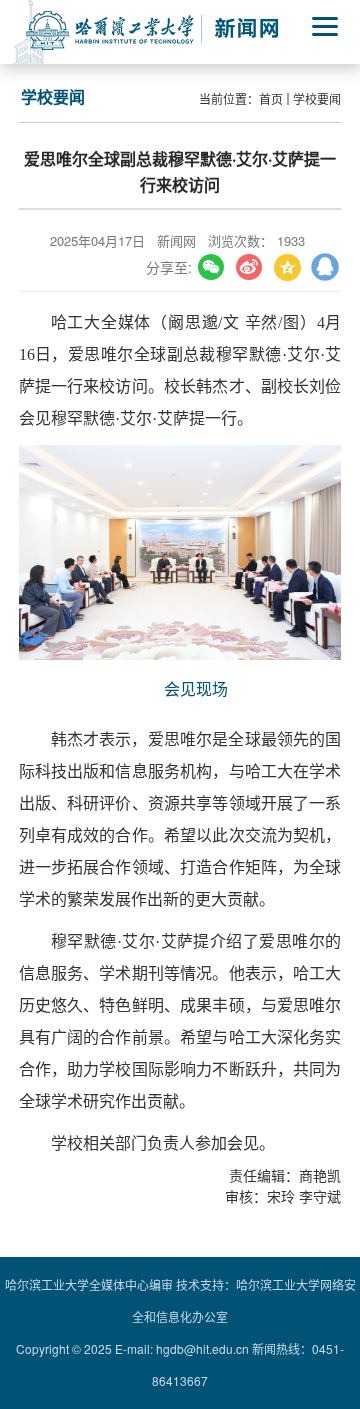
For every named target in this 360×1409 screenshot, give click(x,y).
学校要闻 (317, 98)
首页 (271, 98)
